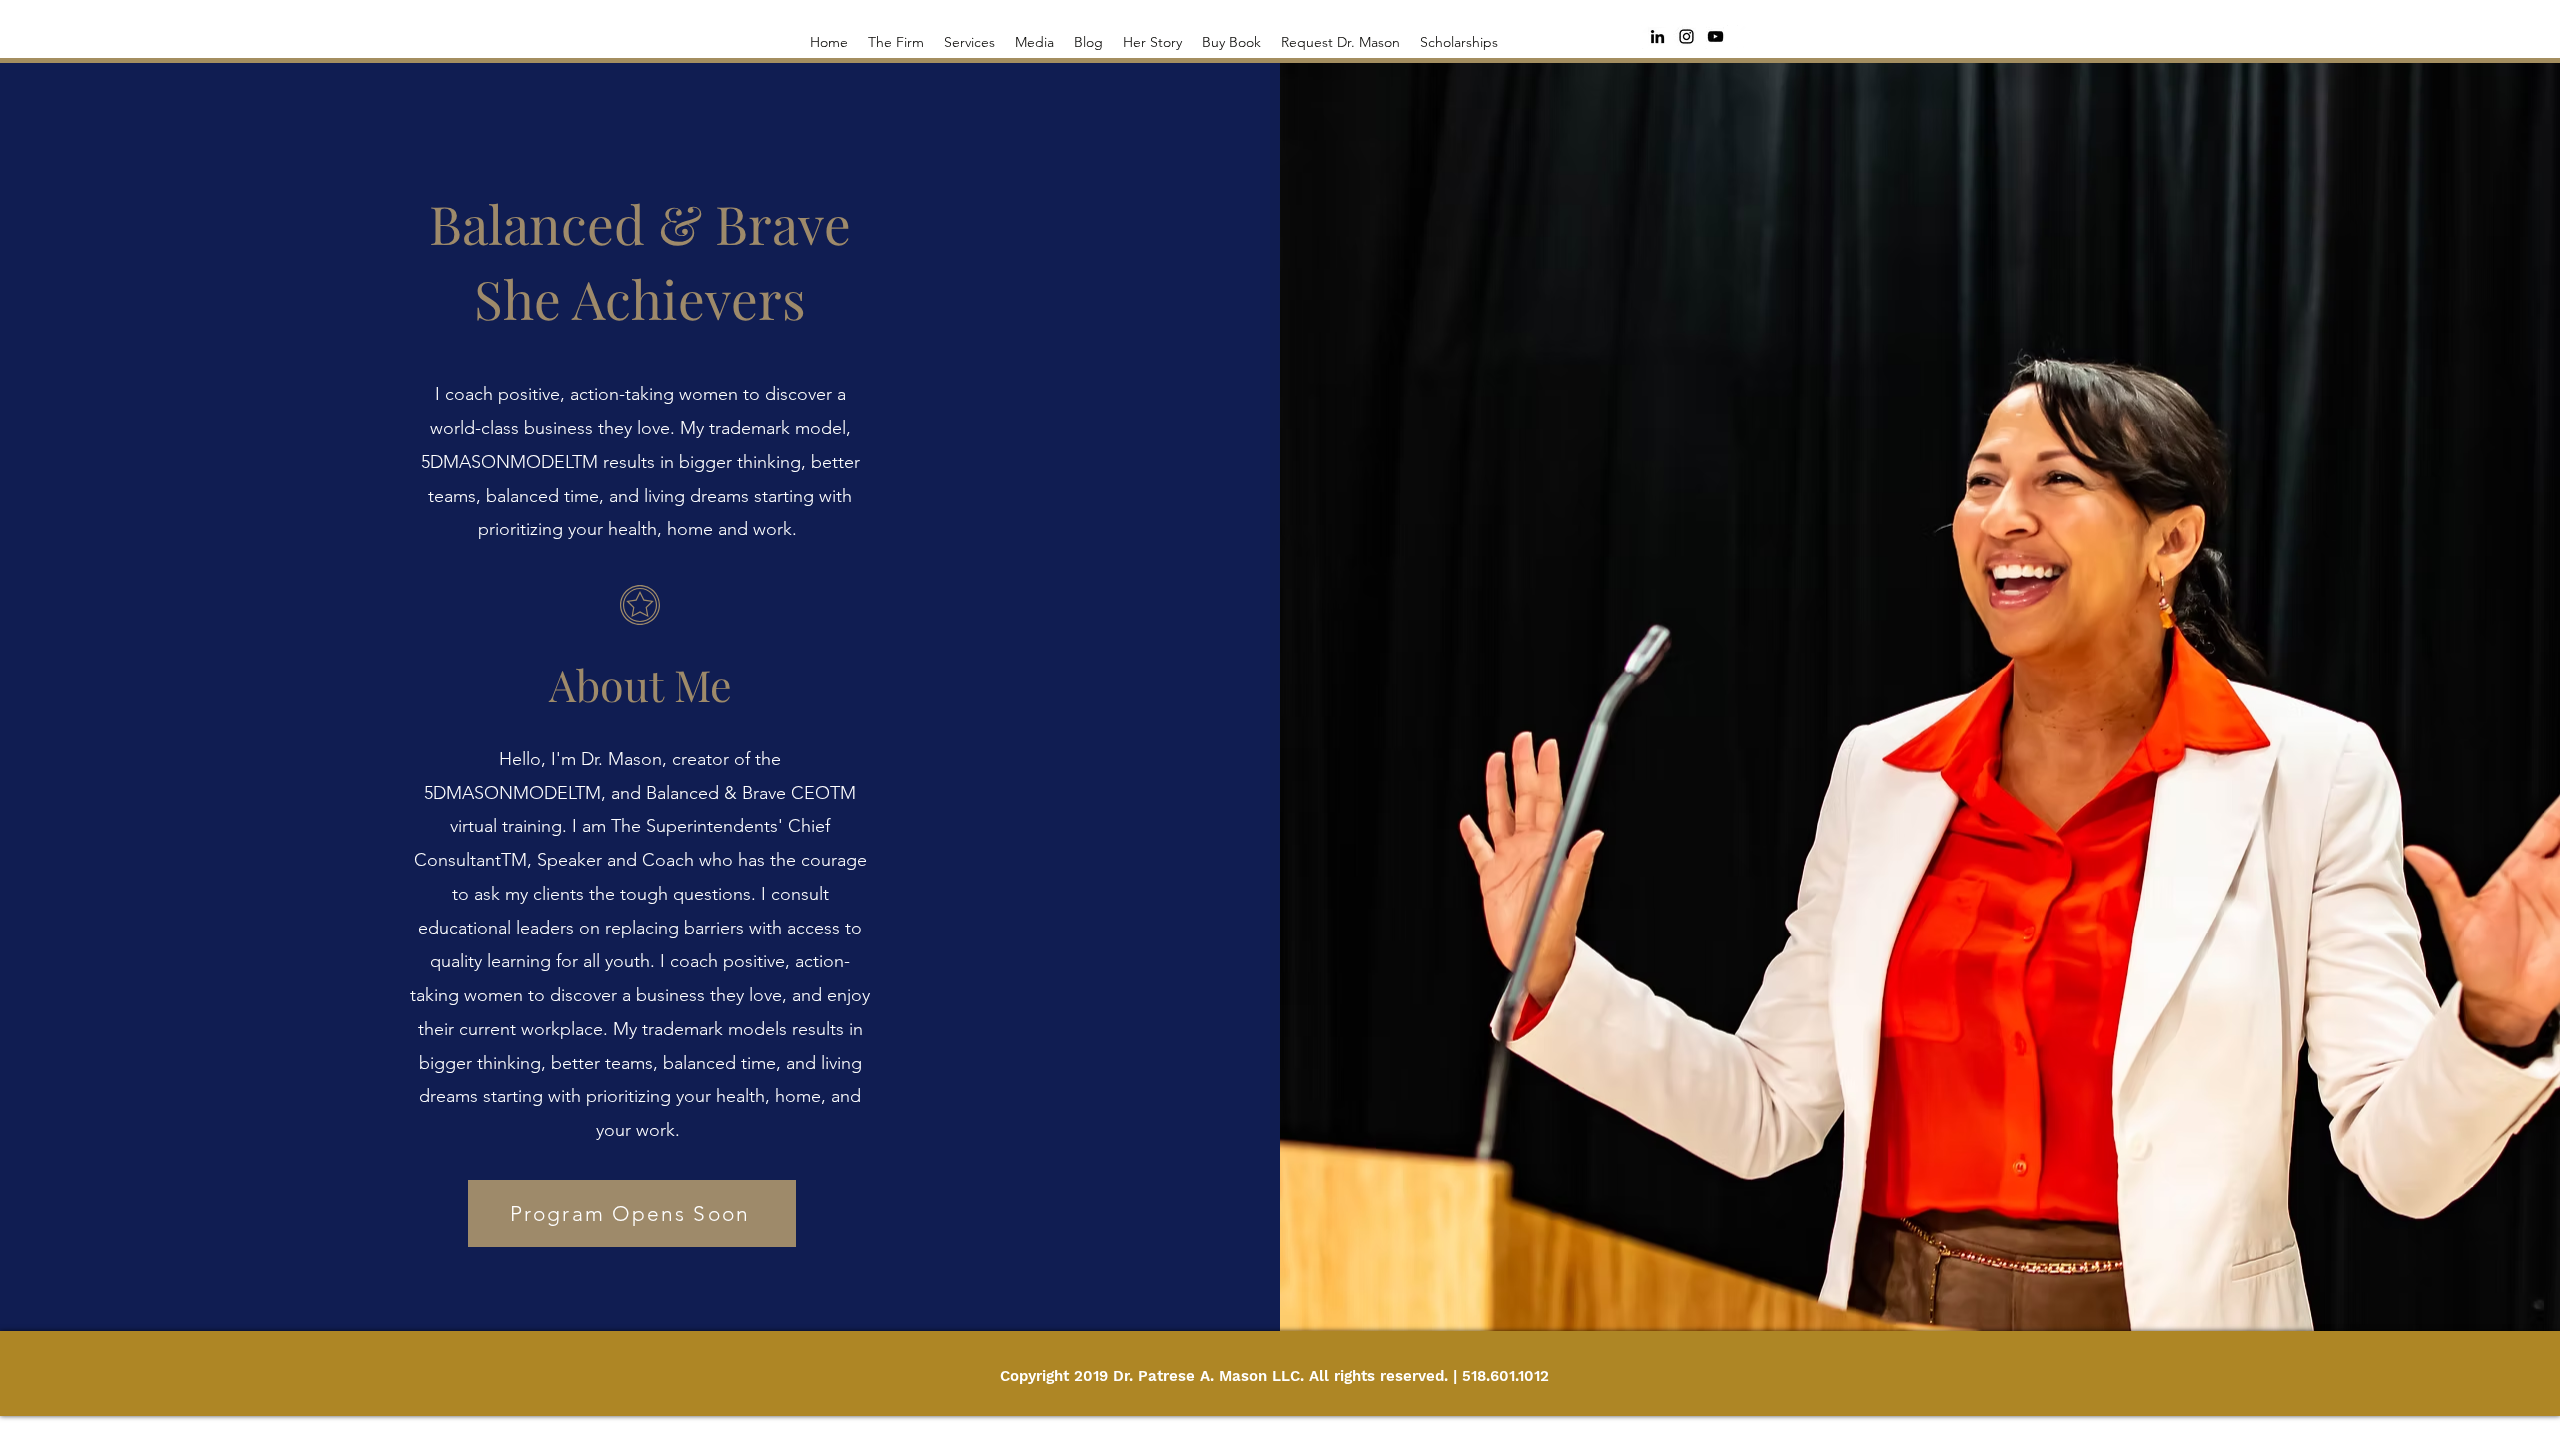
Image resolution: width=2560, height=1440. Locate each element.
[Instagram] (1686, 36)
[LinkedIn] (1657, 36)
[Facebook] (1749, 37)
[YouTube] (1715, 36)
